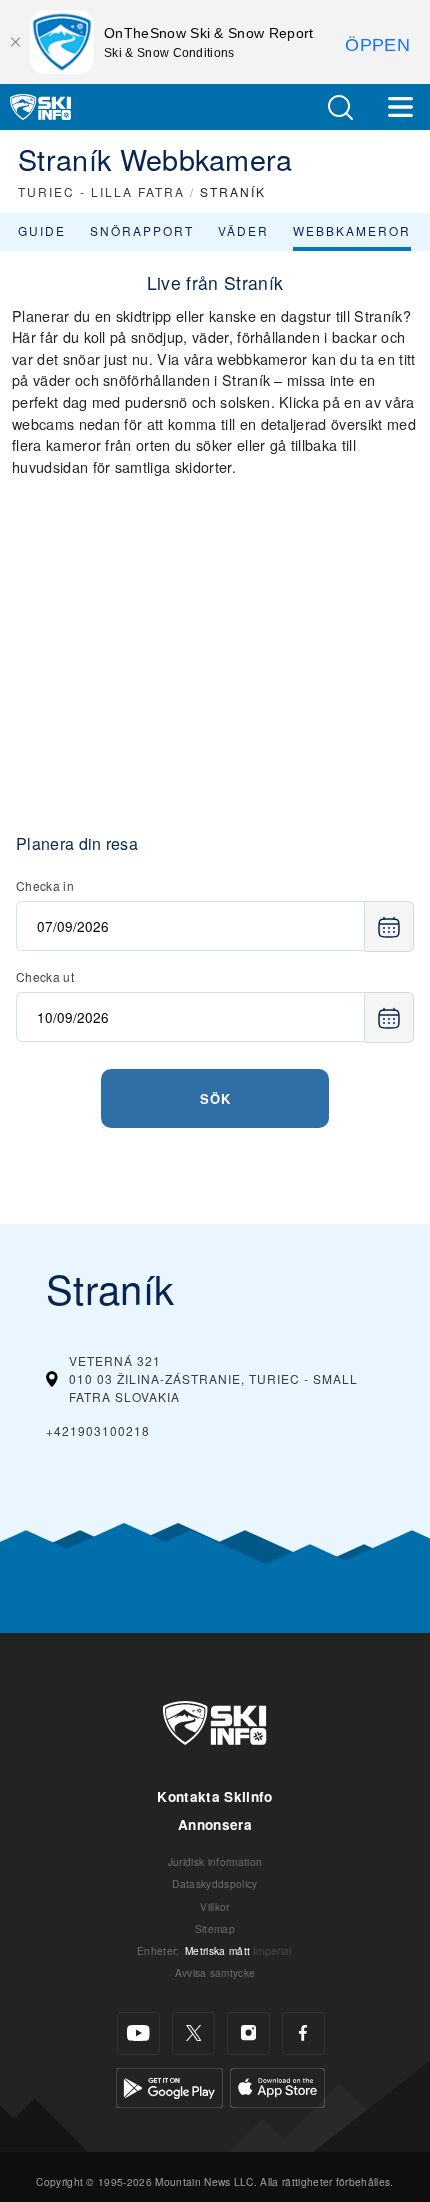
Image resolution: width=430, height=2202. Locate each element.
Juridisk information (215, 1861)
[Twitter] (193, 2033)
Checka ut (45, 976)
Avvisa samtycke (215, 1972)
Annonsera (215, 1824)
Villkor (214, 1906)
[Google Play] (169, 2085)
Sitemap (215, 1928)
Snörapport (142, 230)
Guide (42, 230)
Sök (215, 1098)
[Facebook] (303, 2033)
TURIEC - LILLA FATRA (101, 191)
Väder (243, 230)
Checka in (45, 885)
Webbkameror (352, 230)
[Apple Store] (277, 2085)
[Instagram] (248, 2033)
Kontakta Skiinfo (214, 1796)
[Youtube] (138, 2033)
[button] (340, 107)
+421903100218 (98, 1430)
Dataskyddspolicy (214, 1883)
